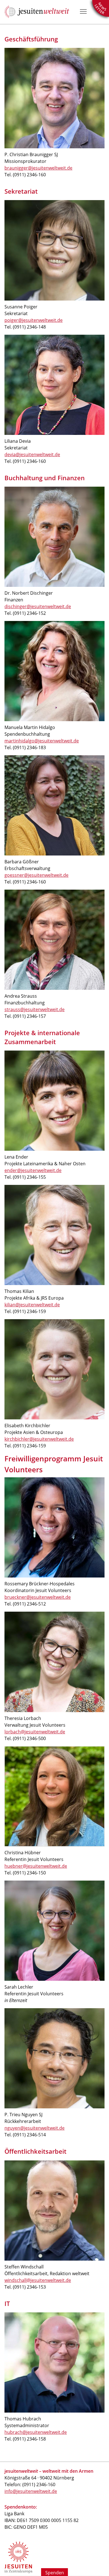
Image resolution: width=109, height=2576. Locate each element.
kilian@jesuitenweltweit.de (32, 1305)
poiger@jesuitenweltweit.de (34, 320)
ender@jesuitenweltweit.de (33, 1170)
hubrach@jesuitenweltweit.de (36, 2432)
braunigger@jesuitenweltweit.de (38, 168)
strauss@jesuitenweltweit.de (35, 1009)
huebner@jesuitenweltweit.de (36, 1866)
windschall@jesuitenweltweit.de (38, 2280)
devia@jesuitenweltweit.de (32, 454)
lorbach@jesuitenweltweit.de (35, 1732)
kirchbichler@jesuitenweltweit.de (39, 1439)
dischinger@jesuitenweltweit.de (38, 606)
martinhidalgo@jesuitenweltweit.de (42, 741)
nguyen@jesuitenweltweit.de (35, 2128)
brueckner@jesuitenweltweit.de (38, 1597)
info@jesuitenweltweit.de (31, 2491)
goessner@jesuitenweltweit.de (36, 875)
